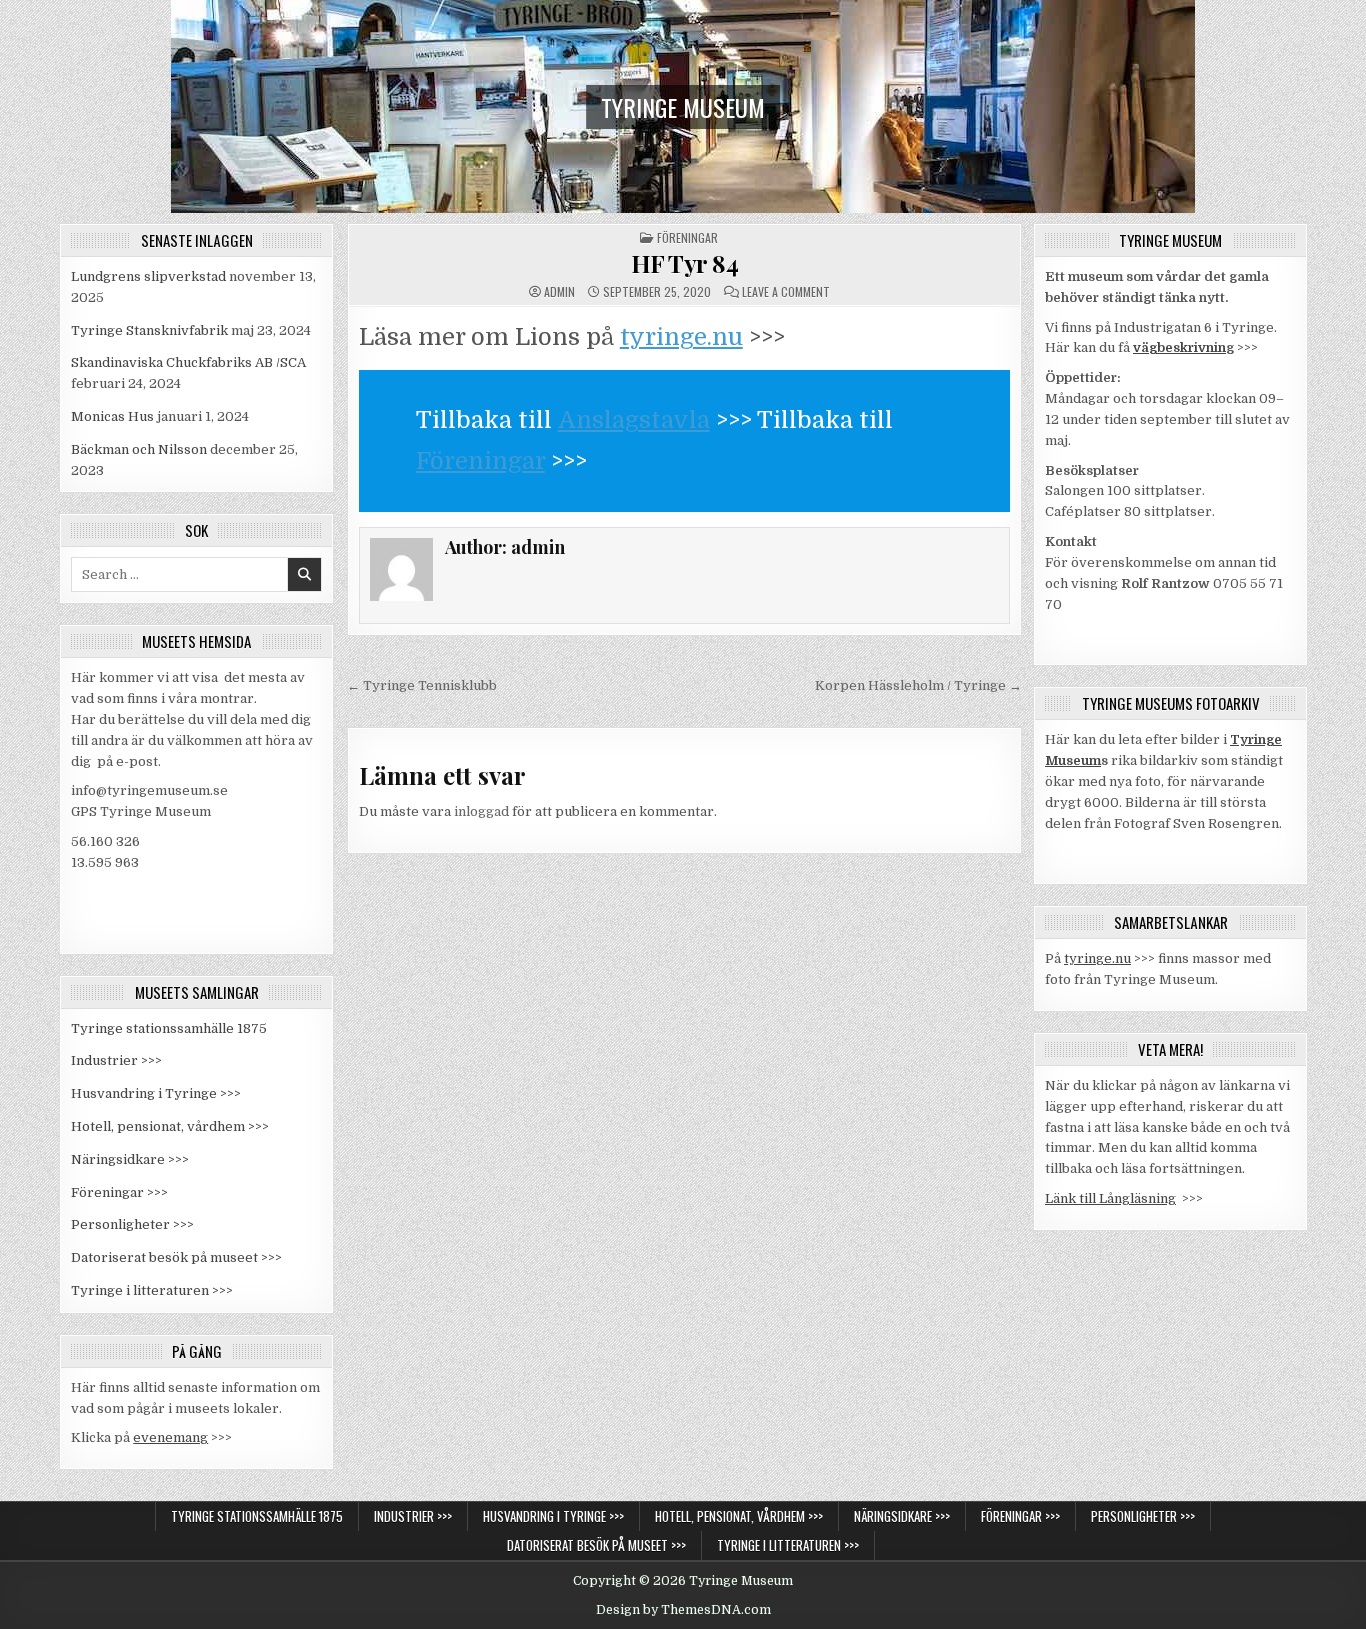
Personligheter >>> (132, 1224)
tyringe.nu (681, 337)
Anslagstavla (634, 420)
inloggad (481, 811)
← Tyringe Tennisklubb (422, 685)
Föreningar (687, 237)
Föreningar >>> (119, 1192)
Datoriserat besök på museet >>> (176, 1257)
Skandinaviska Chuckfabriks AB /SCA (188, 362)
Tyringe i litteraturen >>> (152, 1290)
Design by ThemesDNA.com (683, 1610)
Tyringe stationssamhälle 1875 (169, 1028)
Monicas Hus (112, 416)
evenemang (170, 1437)
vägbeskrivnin (1179, 347)
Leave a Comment (786, 292)
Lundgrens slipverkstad (148, 276)
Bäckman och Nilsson (139, 449)
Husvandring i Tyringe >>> (156, 1093)
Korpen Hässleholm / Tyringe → (918, 685)
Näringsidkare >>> (130, 1159)
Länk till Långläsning (1110, 1198)
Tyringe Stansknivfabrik (149, 330)
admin (559, 292)
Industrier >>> (116, 1060)
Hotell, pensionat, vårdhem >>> (170, 1126)
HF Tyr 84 (685, 263)
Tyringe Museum (683, 107)
